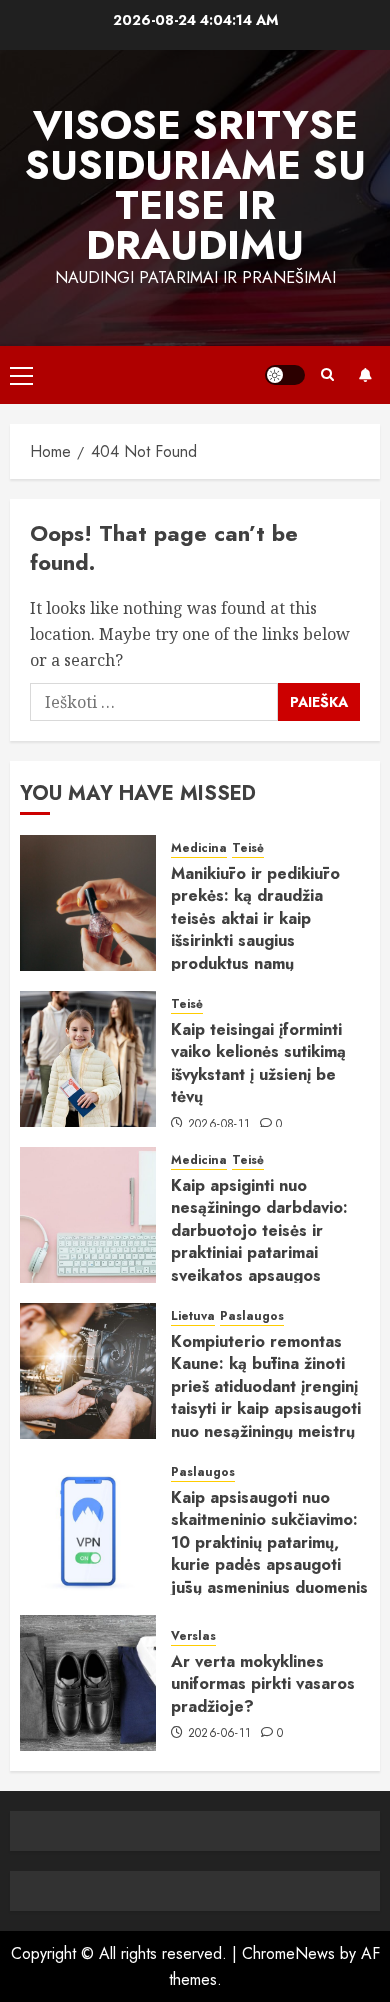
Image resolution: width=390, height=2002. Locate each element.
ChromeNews (288, 1953)
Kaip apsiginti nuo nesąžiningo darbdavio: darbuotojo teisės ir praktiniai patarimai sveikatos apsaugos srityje (259, 1241)
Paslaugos (252, 1316)
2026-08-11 (219, 1125)
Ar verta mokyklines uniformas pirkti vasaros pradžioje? (263, 1684)
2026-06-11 (220, 1734)
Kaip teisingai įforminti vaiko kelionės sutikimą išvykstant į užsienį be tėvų (258, 1063)
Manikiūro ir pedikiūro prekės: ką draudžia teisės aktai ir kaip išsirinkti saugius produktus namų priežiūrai (255, 929)
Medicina (199, 848)
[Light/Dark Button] (285, 375)
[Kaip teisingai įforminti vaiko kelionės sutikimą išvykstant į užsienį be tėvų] (88, 1059)
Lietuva (193, 1316)
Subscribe (365, 375)
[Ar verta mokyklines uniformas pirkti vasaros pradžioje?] (88, 1683)
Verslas (193, 1636)
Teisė (248, 848)
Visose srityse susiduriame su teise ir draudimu (195, 185)
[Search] (327, 374)
